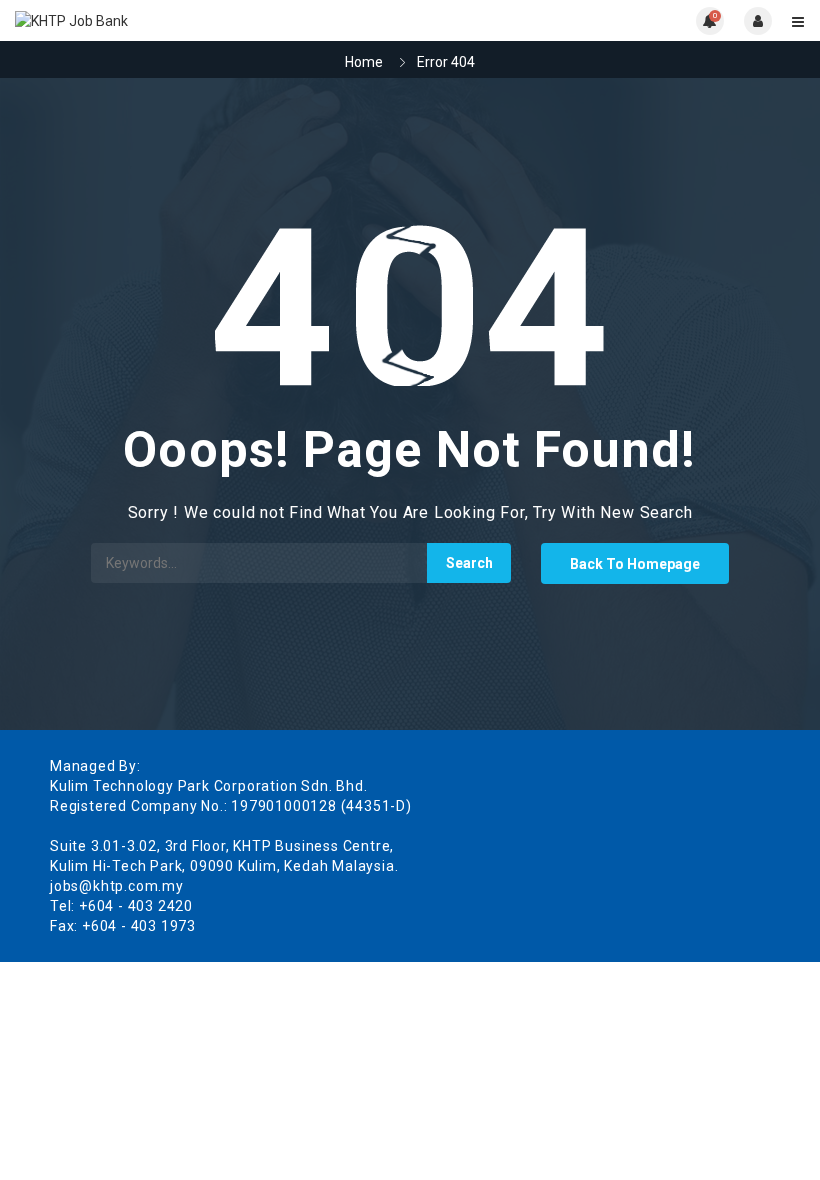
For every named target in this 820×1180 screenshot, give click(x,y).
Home (364, 62)
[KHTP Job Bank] (212, 20)
